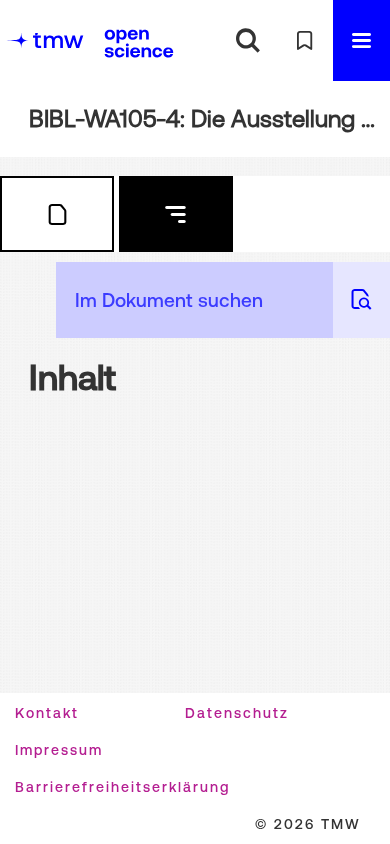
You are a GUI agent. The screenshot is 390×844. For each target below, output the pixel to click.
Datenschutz (237, 713)
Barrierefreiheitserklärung (122, 787)
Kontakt (47, 713)
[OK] (247, 40)
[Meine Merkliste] (304, 40)
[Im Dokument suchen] (361, 300)
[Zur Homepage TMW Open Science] (139, 43)
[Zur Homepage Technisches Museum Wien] (45, 40)
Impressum (59, 750)
